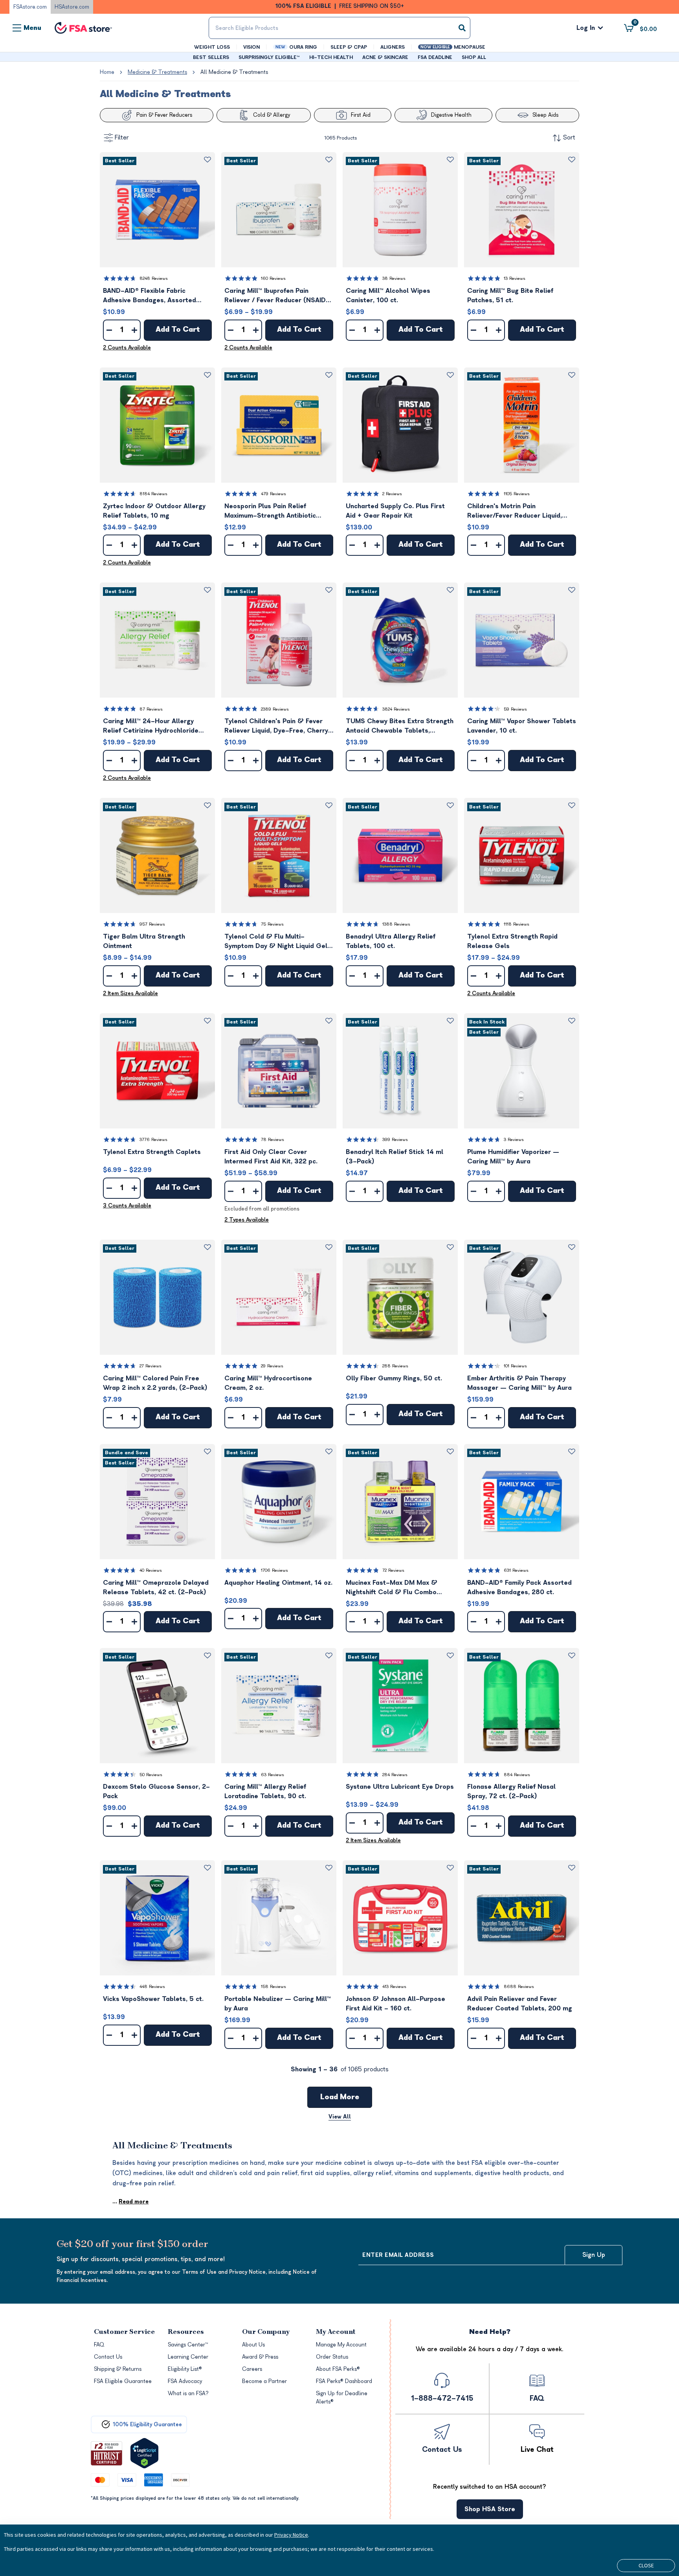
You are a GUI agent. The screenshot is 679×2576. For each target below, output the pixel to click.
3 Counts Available (127, 1206)
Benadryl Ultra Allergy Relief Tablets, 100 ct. (391, 941)
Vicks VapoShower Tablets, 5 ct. (153, 1999)
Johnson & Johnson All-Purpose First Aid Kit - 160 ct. (395, 2004)
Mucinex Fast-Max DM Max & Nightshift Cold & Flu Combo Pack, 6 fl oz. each (392, 1588)
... (130, 2202)
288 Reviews (395, 1366)
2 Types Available (247, 1220)
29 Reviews (272, 1366)
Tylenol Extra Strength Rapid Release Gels (512, 941)
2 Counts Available (127, 348)
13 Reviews (515, 278)
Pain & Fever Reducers (164, 115)
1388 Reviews (396, 924)
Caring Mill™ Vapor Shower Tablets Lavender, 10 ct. (522, 726)
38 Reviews (394, 278)
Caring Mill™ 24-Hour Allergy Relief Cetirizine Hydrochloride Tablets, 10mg (151, 727)
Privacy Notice (291, 2535)
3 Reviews (514, 1140)
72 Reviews (393, 1570)
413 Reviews (394, 1987)
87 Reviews (151, 709)
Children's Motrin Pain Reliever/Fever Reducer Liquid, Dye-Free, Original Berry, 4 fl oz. (518, 512)
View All (340, 2117)
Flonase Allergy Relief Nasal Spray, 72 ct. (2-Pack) (511, 1791)
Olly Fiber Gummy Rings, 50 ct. (394, 1378)
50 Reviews (151, 1775)
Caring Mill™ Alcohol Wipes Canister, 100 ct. (388, 296)
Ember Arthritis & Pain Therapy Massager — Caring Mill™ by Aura (519, 1383)
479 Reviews (273, 494)
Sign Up (594, 2255)
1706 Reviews (274, 1570)
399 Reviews (395, 1140)
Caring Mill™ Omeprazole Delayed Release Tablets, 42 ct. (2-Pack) (156, 1587)
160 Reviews (273, 278)
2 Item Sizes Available (130, 993)
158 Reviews (273, 1987)
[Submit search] (462, 28)
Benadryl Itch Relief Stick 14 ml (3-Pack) (395, 1157)
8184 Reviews (153, 494)
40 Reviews (151, 1570)
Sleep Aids (545, 115)
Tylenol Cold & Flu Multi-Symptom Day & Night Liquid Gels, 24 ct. (278, 942)
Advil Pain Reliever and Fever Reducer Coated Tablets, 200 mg (520, 2004)
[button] (157, 210)
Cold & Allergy (272, 115)
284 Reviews (395, 1775)
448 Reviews (152, 1987)
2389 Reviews (275, 709)
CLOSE (646, 2565)
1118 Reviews (517, 924)
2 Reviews (392, 494)
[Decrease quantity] (109, 330)
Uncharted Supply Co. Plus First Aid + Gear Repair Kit (395, 511)
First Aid (361, 115)
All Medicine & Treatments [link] (234, 72)
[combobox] (339, 28)
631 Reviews (516, 1570)
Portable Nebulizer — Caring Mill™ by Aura (278, 2004)
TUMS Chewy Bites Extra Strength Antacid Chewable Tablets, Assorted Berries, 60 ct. (400, 727)
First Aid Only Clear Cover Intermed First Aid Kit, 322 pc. (271, 1157)
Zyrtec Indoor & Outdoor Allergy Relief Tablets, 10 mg (154, 511)
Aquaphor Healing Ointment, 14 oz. (278, 1583)
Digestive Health (451, 115)
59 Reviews (515, 709)
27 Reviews (150, 1366)
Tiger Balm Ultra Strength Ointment (144, 941)
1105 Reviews (517, 494)
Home (107, 72)
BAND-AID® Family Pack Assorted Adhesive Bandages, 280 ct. (519, 1587)
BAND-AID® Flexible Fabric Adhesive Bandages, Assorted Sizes (150, 296)
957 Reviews (152, 924)
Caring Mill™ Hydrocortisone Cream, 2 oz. (268, 1383)
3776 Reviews (153, 1140)
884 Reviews (517, 1775)
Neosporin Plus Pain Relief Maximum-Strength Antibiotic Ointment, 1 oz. (270, 512)
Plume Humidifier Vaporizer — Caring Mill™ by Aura (513, 1157)
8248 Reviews (154, 278)
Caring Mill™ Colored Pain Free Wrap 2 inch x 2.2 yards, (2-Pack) (155, 1383)
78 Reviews (273, 1140)
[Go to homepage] (83, 28)
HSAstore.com (72, 7)
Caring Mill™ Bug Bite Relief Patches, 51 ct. (510, 296)
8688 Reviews (519, 1987)
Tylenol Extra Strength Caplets (152, 1152)
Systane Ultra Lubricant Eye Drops (400, 1787)
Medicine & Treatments (157, 72)
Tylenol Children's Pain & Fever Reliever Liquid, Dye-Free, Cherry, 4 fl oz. (277, 727)
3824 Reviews (396, 709)
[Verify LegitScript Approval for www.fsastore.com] (144, 2453)
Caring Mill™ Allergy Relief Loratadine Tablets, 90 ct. (265, 1791)
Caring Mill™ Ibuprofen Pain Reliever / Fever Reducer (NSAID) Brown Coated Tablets (276, 296)
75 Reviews (272, 924)
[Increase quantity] (134, 330)
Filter (122, 138)
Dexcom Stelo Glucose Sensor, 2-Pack (156, 1791)
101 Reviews (515, 1366)
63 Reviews (273, 1775)
